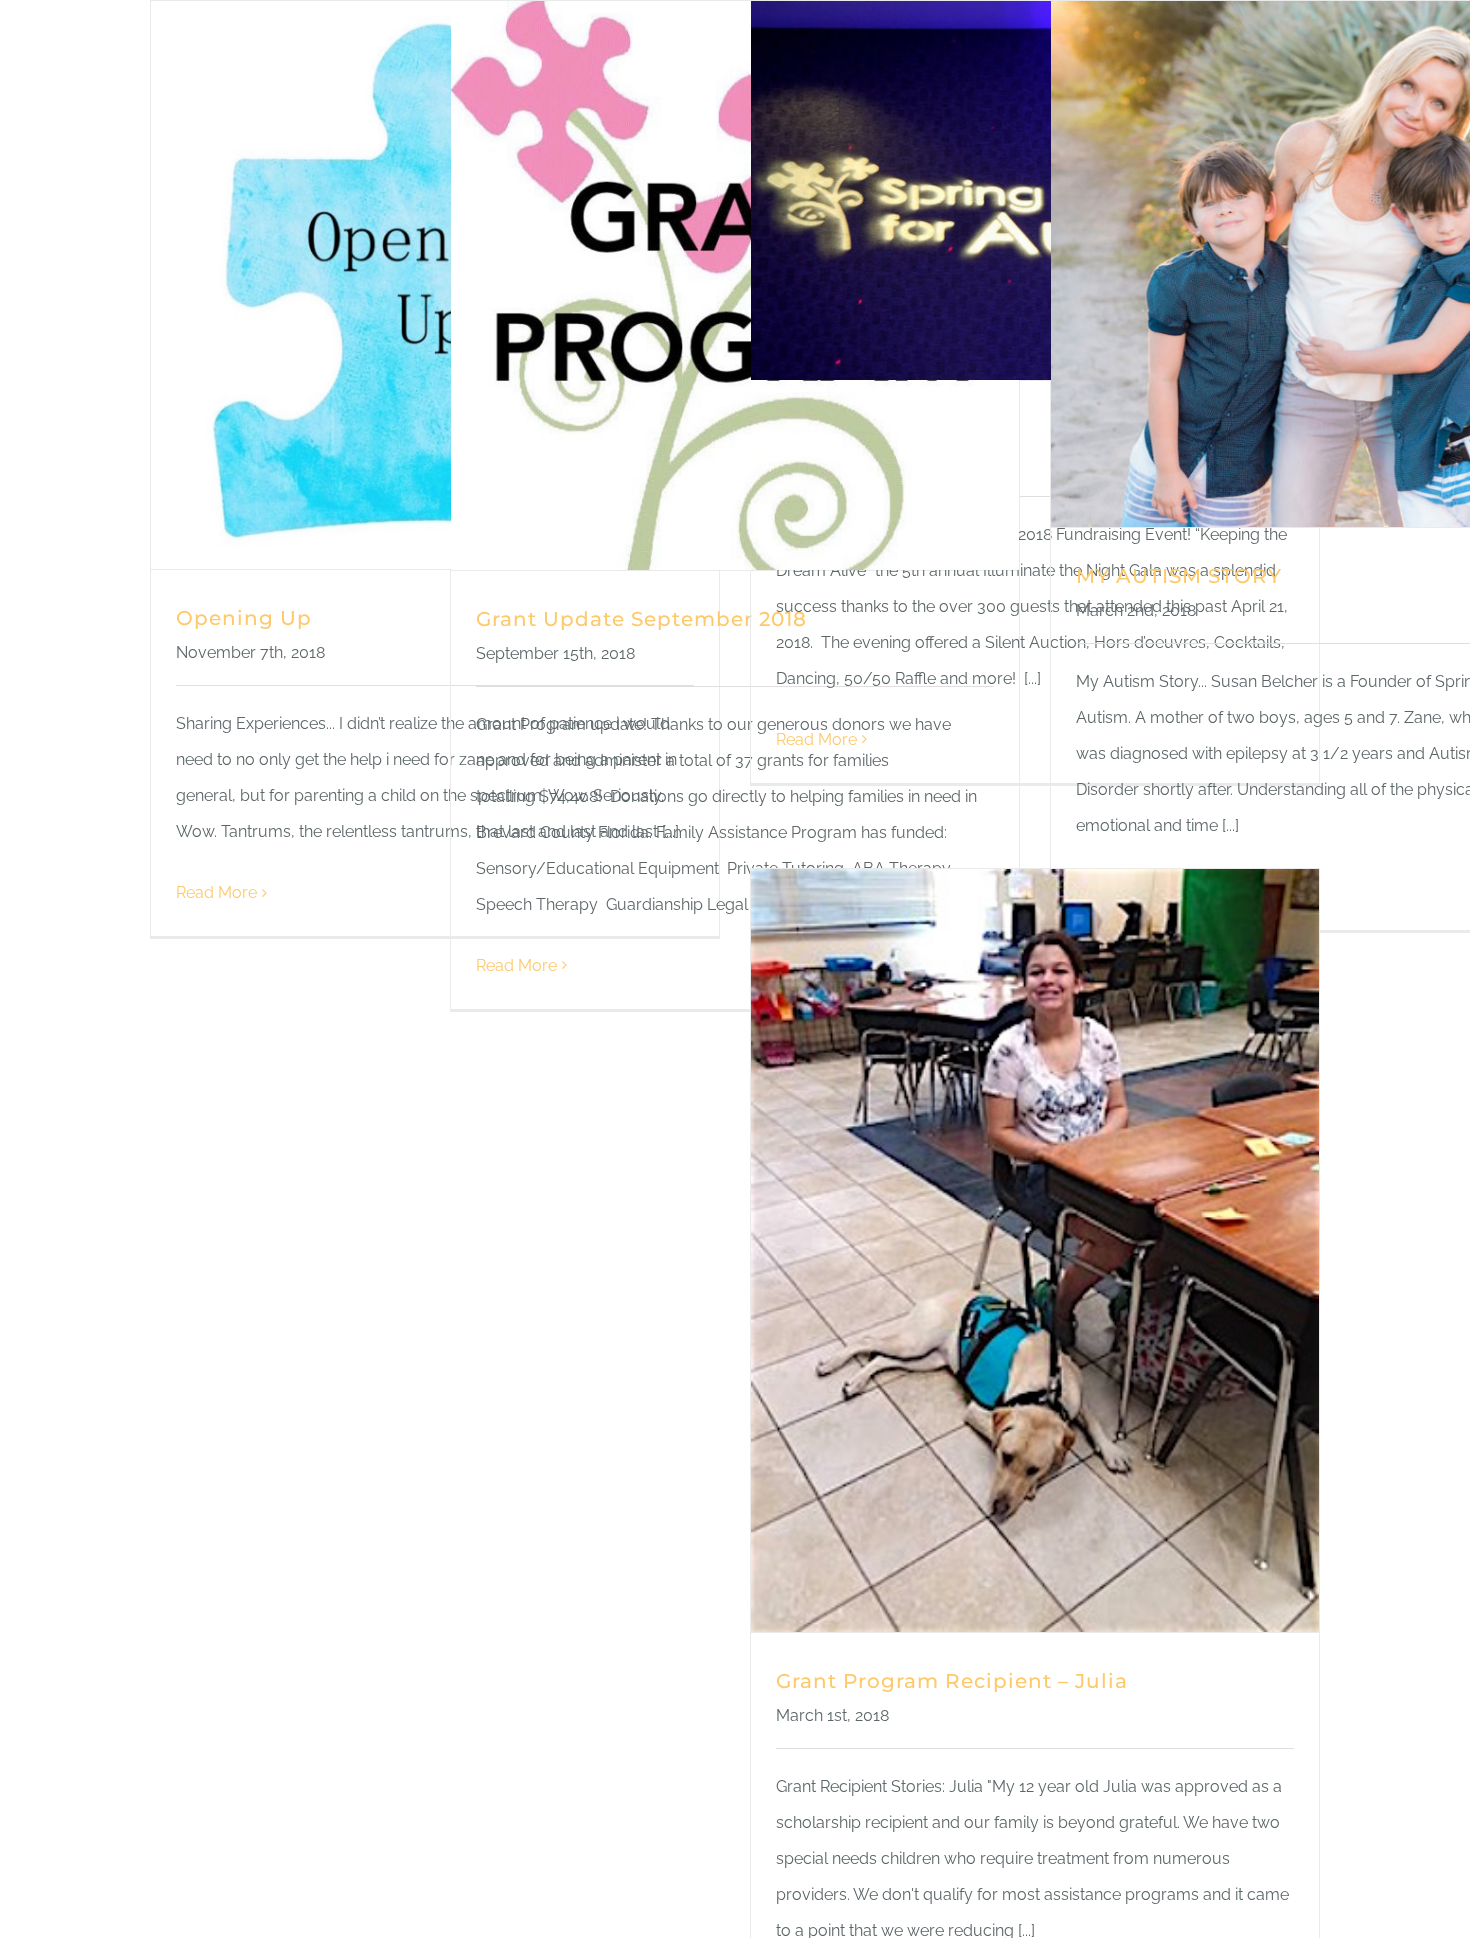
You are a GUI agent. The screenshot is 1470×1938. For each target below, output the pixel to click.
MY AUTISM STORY (1179, 576)
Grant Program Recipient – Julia (952, 1681)
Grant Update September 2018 (641, 619)
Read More (216, 892)
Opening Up (244, 618)
